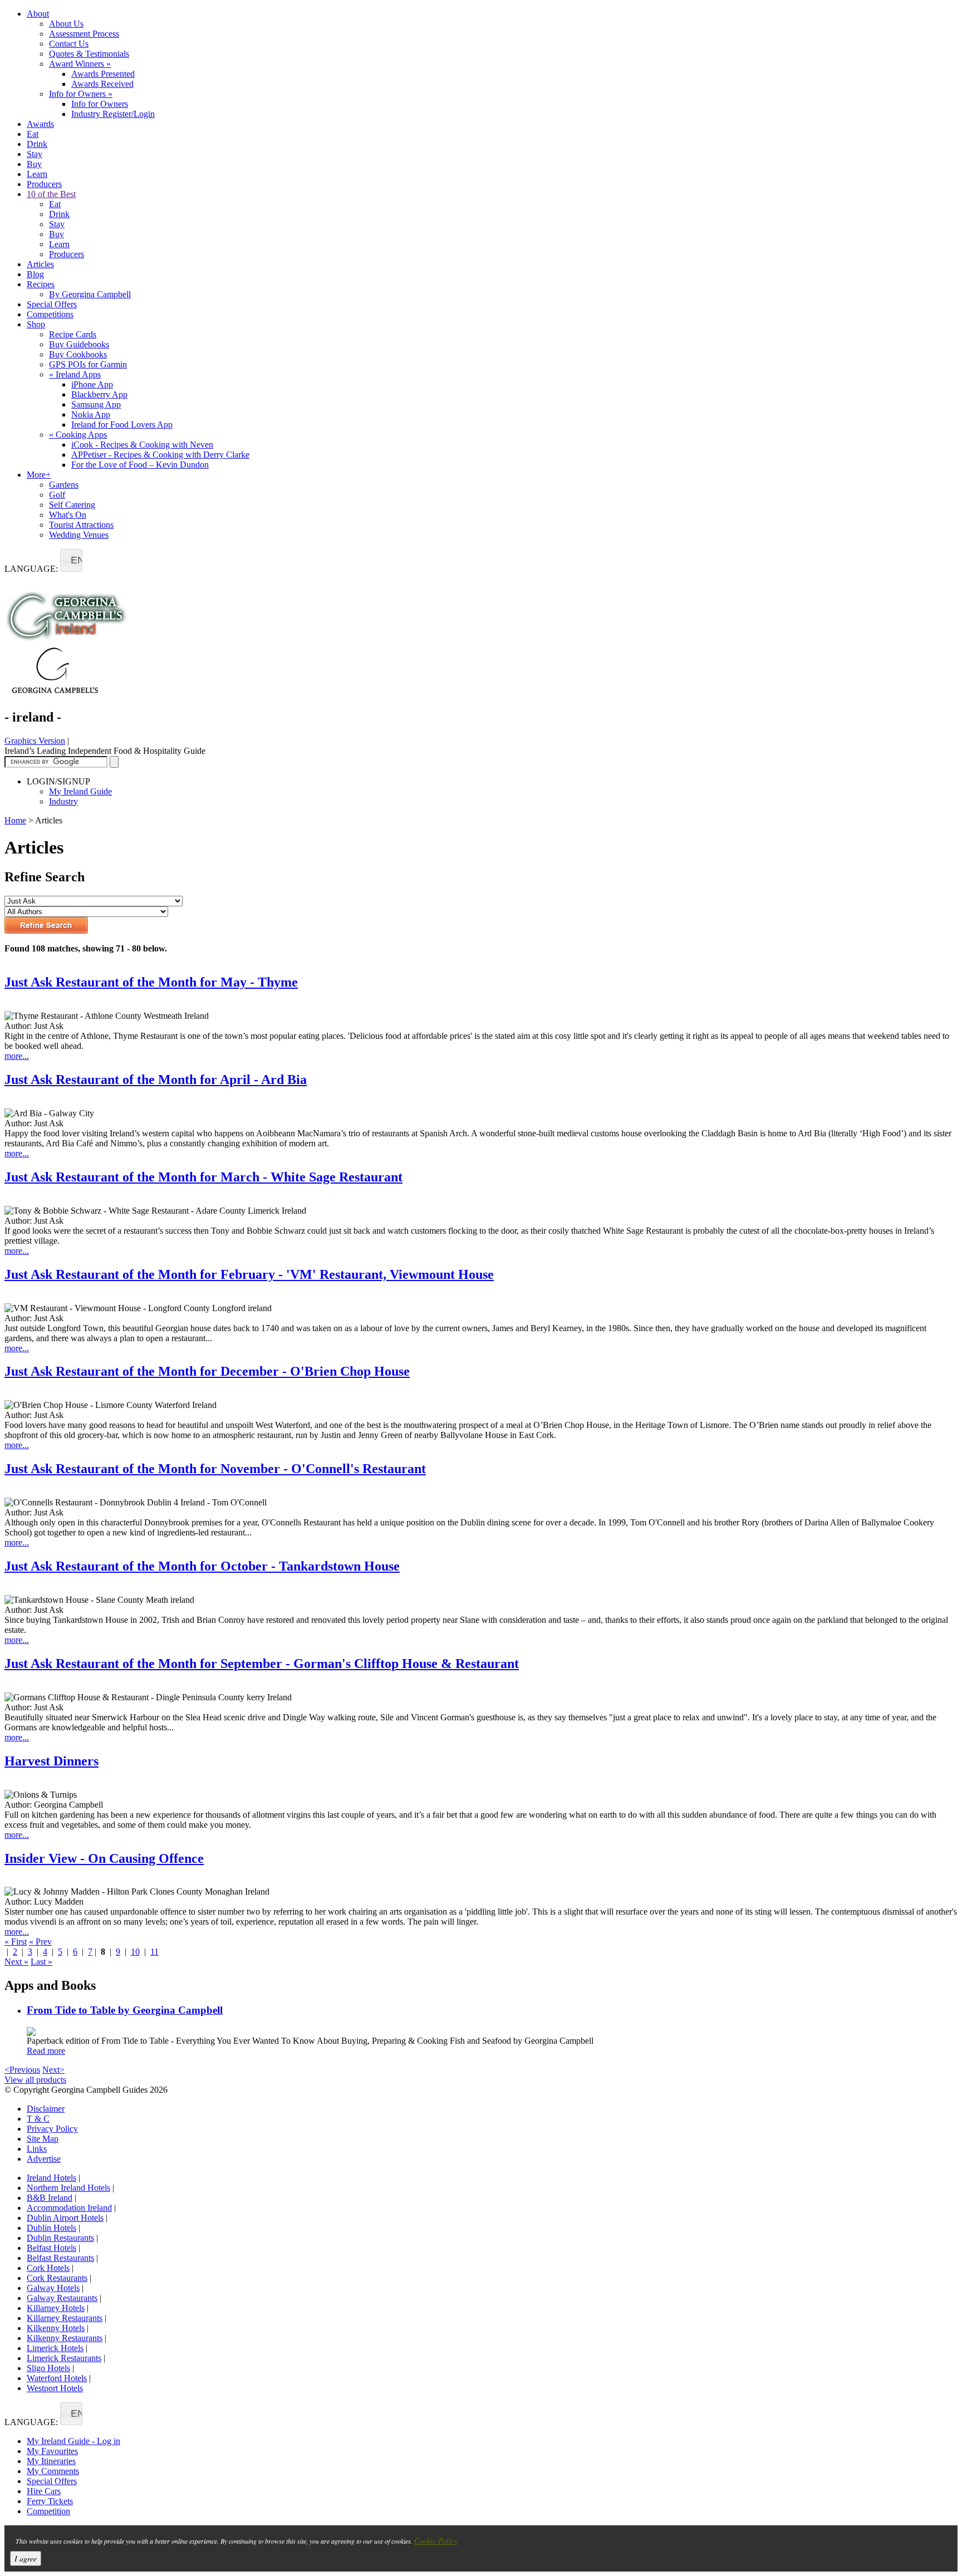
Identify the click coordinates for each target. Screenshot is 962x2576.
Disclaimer (46, 2109)
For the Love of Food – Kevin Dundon (140, 465)
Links (37, 2149)
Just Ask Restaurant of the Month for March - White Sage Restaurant (203, 1177)
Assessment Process (84, 34)
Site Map (43, 2139)
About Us (66, 24)
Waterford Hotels (57, 2378)
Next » (16, 1962)
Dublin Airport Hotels (65, 2218)
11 (154, 1952)
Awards (40, 124)
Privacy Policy (52, 2129)
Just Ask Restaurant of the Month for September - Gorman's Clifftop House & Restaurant (262, 1664)
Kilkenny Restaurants (65, 2338)
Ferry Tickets (50, 2501)
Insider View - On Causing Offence (104, 1858)
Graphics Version (35, 741)
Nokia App (91, 414)
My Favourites (52, 2451)
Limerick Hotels (55, 2348)
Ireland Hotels (51, 2178)
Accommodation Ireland (69, 2208)
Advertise (44, 2159)
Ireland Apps (75, 374)
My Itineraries (51, 2461)
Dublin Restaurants (60, 2238)
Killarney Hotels (56, 2308)
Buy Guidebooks (79, 344)
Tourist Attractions (81, 525)
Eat (33, 134)
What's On (68, 515)
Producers (44, 184)
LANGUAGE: (31, 569)
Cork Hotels (48, 2268)
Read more (46, 2051)
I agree (26, 2558)
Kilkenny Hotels (56, 2328)
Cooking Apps (78, 435)
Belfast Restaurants (60, 2258)
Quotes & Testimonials (89, 54)
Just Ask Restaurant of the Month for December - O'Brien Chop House (207, 1371)
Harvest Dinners (51, 1761)
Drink (37, 144)
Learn (37, 174)
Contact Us (69, 44)
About (38, 14)
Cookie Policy (436, 2541)
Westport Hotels (55, 2388)
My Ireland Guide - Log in (73, 2441)
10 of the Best (51, 194)
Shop (36, 324)
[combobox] (71, 560)
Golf (57, 495)
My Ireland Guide (80, 791)
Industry (63, 801)
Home (15, 820)
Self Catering (72, 505)
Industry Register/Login (113, 114)
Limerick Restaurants (64, 2358)
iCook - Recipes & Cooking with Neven (142, 445)
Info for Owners (81, 94)
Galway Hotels (53, 2288)
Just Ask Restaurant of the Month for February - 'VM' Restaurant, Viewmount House (249, 1274)
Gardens (64, 485)
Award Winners (80, 64)
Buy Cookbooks (78, 354)
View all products (35, 2080)
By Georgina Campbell (90, 294)
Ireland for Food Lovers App (122, 425)
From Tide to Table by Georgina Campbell (125, 2010)
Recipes (41, 284)
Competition (48, 2511)
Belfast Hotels (51, 2248)
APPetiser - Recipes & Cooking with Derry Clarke (160, 455)
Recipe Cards (73, 334)
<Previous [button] (22, 2070)
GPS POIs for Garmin (88, 364)
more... (17, 1056)
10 (135, 1952)
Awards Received (102, 84)
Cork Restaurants (57, 2278)
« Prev (40, 1942)
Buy (34, 164)
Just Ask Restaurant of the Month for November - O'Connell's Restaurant (215, 1469)
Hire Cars (44, 2491)
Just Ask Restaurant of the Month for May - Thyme (151, 982)
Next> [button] (53, 2070)
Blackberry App (99, 394)
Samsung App (96, 404)
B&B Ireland (50, 2198)
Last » (41, 1962)
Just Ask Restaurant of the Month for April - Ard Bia (156, 1080)
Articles (40, 264)
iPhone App (92, 384)
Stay (35, 154)
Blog (35, 274)
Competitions (50, 314)
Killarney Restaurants (65, 2318)
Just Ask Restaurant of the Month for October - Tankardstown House (202, 1566)
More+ (39, 475)
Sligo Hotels (48, 2368)
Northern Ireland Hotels (68, 2188)
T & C (38, 2119)
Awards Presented (103, 74)
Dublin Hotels (51, 2228)
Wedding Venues (79, 535)
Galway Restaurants (62, 2298)
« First (16, 1942)
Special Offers (52, 304)
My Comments (53, 2471)
